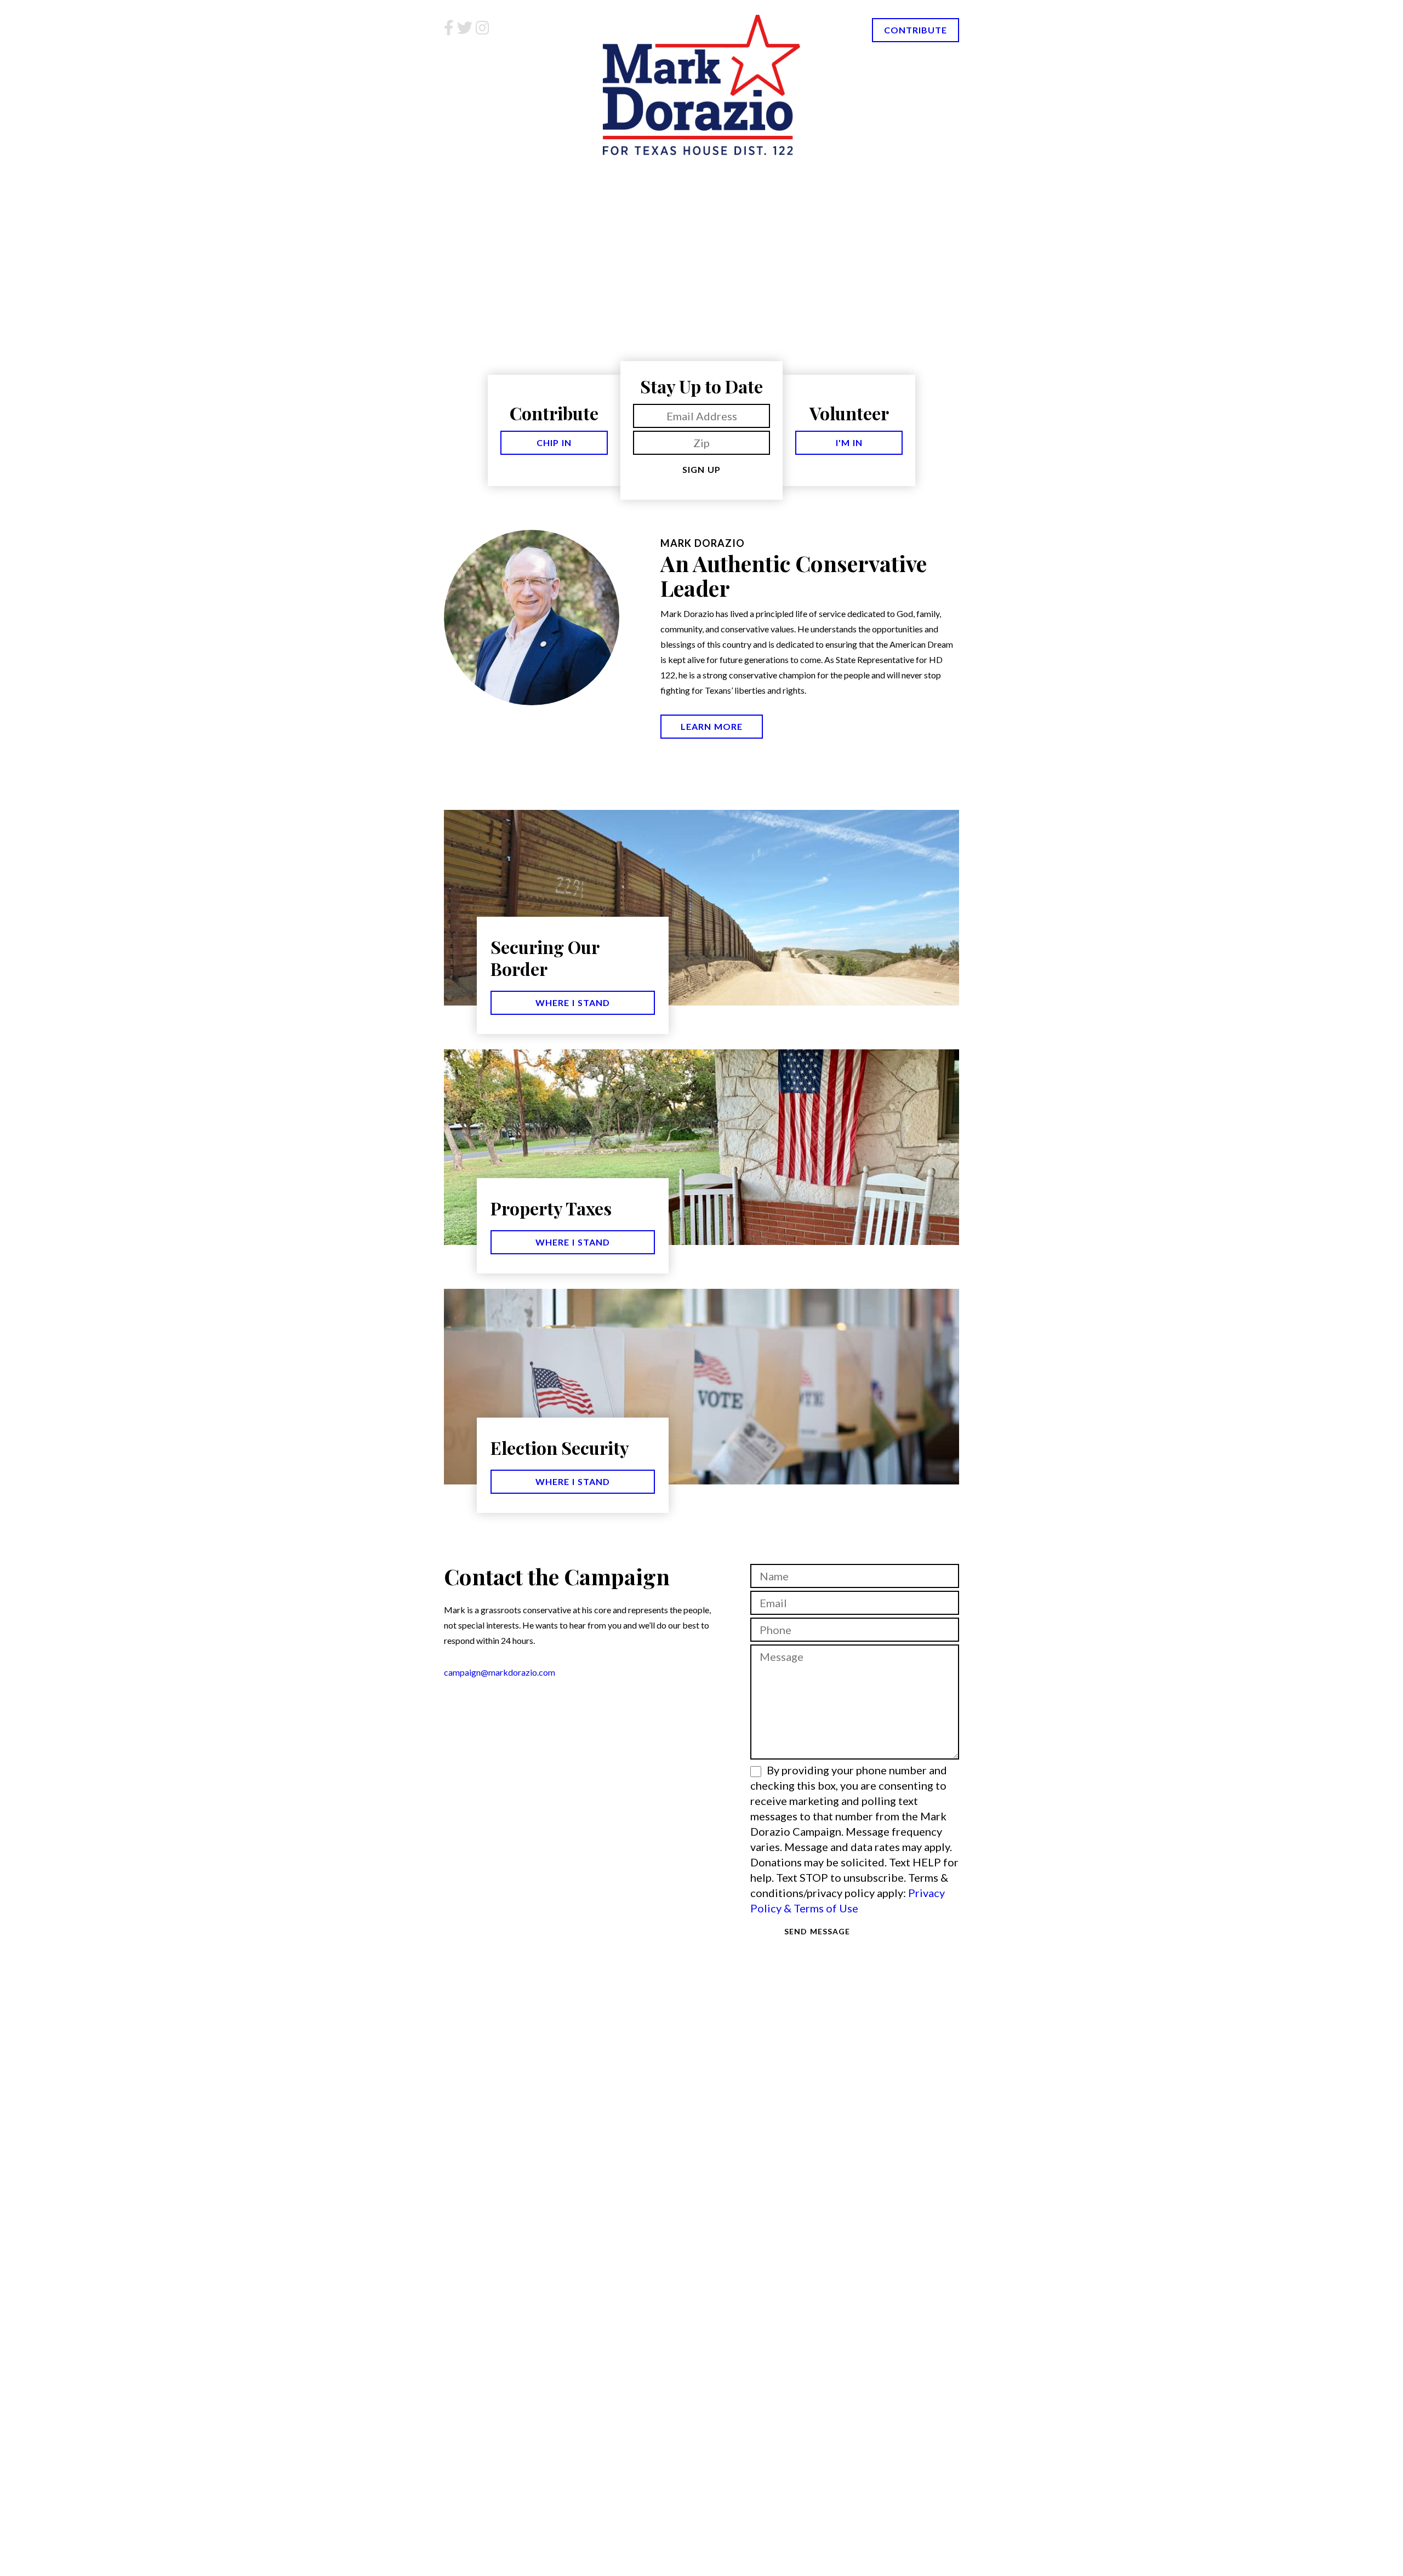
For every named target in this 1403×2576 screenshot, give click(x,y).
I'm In (849, 442)
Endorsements (630, 175)
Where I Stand (573, 1003)
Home (480, 175)
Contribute (916, 30)
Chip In (554, 442)
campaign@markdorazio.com (500, 1672)
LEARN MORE (712, 726)
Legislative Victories (752, 175)
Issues (852, 175)
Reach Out (928, 175)
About (544, 175)
